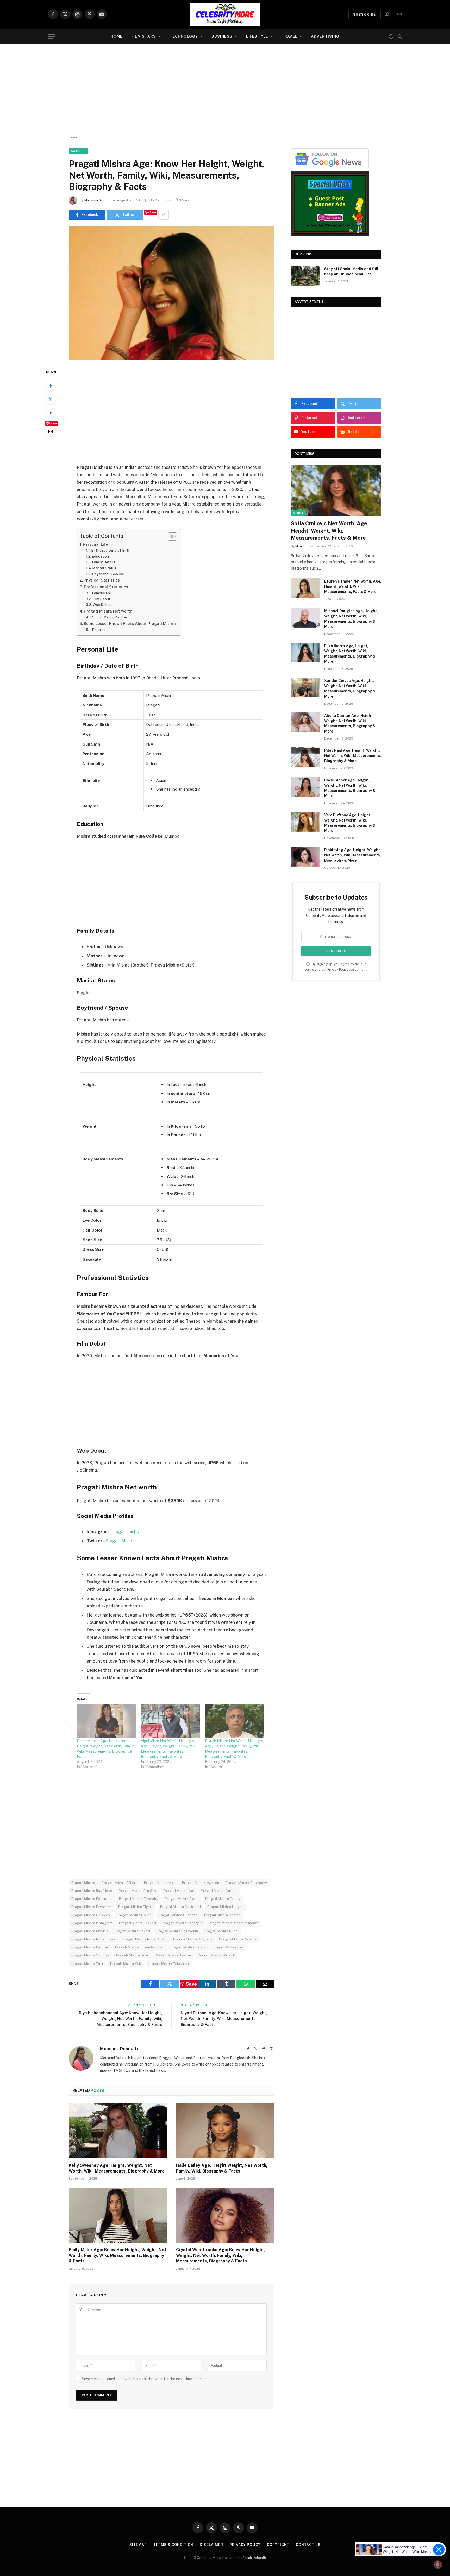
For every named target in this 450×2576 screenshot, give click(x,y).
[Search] (399, 37)
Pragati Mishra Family (223, 1899)
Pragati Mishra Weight (216, 1955)
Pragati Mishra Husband (178, 1915)
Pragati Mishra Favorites (92, 1907)
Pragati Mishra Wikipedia (169, 1963)
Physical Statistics (102, 580)
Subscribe (365, 14)
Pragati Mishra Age (160, 1883)
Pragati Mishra (120, 1541)
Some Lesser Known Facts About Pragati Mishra (130, 624)
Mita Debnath (305, 546)
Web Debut (102, 605)
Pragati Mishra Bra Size (138, 1891)
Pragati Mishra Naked (132, 1931)
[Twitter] (51, 399)
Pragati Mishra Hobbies (91, 1915)
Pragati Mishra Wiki (126, 1963)
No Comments (160, 200)
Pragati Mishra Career (219, 1891)
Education (100, 556)
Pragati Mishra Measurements (234, 1923)
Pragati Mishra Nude (221, 1931)
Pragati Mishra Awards (201, 1883)
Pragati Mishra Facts (182, 1899)
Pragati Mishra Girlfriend (181, 1907)
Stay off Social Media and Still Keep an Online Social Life (352, 272)
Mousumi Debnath (98, 200)
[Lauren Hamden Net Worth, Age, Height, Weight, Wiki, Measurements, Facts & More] (305, 588)
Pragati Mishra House (134, 1915)
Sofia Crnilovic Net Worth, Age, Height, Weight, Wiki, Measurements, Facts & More (330, 531)
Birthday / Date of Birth (111, 550)
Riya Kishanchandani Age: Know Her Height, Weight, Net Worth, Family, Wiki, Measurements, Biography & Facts (121, 2019)
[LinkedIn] (51, 412)
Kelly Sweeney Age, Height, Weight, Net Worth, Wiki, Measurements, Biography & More (117, 2168)
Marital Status (104, 568)
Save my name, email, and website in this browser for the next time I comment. (146, 2379)
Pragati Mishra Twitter (173, 1955)
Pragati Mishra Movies (90, 1931)
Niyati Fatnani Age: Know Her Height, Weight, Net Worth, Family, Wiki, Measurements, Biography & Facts (224, 2019)
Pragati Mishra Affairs (120, 1883)
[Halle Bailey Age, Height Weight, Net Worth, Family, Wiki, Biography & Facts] (225, 2131)
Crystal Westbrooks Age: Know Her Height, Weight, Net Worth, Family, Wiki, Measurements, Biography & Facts (221, 2255)
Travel (289, 36)
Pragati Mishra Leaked (137, 1923)
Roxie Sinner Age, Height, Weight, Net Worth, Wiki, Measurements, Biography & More (350, 788)
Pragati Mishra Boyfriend (92, 1891)
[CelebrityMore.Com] (225, 14)
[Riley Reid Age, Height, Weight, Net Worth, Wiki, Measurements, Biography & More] (305, 757)
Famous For (102, 593)
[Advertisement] (225, 90)
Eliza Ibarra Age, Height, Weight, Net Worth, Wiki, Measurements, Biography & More (350, 654)
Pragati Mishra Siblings (90, 1955)
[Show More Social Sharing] (164, 215)
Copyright (278, 2545)
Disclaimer (211, 2545)
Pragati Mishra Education (92, 1899)
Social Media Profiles (110, 617)
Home (117, 36)
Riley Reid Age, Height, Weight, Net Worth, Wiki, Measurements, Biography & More (353, 756)
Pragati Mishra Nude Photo (145, 1939)
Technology (184, 36)
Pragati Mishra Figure (136, 1907)
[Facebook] (51, 386)
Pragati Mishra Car (179, 1891)
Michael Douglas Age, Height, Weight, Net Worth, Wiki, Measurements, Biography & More (351, 619)
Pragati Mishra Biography (246, 1883)
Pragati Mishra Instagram (92, 1923)
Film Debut (101, 599)
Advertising (325, 36)
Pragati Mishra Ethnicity (139, 1899)
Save (153, 212)
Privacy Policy (338, 970)
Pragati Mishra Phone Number (140, 1947)
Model (298, 513)
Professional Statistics (106, 587)
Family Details (104, 562)
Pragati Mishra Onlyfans (193, 1939)
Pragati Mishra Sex (228, 1947)
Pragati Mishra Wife (87, 1963)
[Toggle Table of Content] (170, 536)
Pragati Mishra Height (225, 1907)
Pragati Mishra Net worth (108, 611)
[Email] (51, 431)
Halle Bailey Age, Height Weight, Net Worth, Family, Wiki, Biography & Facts (222, 2168)
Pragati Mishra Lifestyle (183, 1923)
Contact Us (308, 2545)
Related (99, 630)
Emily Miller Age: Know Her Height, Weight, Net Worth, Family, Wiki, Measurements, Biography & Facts (118, 2255)
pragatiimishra (126, 1532)
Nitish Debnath (254, 2558)
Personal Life (95, 544)
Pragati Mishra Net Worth (177, 1931)
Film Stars (144, 36)
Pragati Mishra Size (132, 1955)
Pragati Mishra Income (223, 1915)
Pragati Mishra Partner (90, 1947)
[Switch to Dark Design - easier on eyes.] (391, 36)
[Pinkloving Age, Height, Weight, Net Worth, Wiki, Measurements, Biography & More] (305, 857)
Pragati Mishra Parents (238, 1939)
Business (222, 36)
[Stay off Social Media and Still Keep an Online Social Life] (305, 276)
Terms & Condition (173, 2545)
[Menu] (51, 37)
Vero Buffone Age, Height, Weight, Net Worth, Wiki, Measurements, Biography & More (350, 823)
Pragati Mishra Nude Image (94, 1939)
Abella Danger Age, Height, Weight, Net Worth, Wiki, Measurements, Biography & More (350, 723)
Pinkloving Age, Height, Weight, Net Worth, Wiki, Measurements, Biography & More (353, 855)
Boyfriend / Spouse (108, 574)
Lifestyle (257, 36)
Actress (78, 151)
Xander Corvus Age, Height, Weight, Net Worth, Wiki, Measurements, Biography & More (350, 689)
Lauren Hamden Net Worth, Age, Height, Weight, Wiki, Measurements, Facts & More (353, 586)
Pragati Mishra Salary (188, 1947)
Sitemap (138, 2545)
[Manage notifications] (438, 2565)
